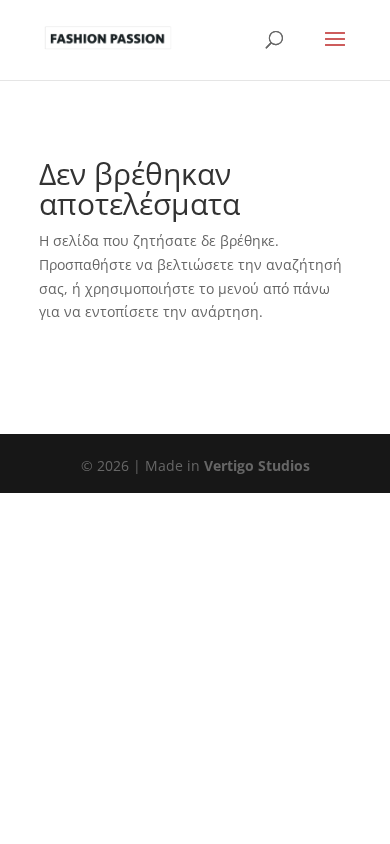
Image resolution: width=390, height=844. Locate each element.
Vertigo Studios (257, 465)
